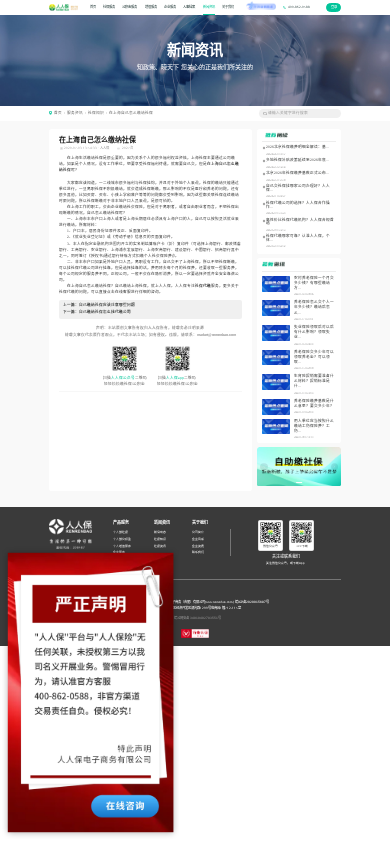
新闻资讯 (209, 7)
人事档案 (189, 7)
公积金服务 (129, 7)
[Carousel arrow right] (334, 466)
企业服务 (170, 7)
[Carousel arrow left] (263, 466)
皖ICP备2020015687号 (252, 602)
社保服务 (109, 7)
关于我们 (228, 7)
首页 (93, 7)
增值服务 (151, 7)
